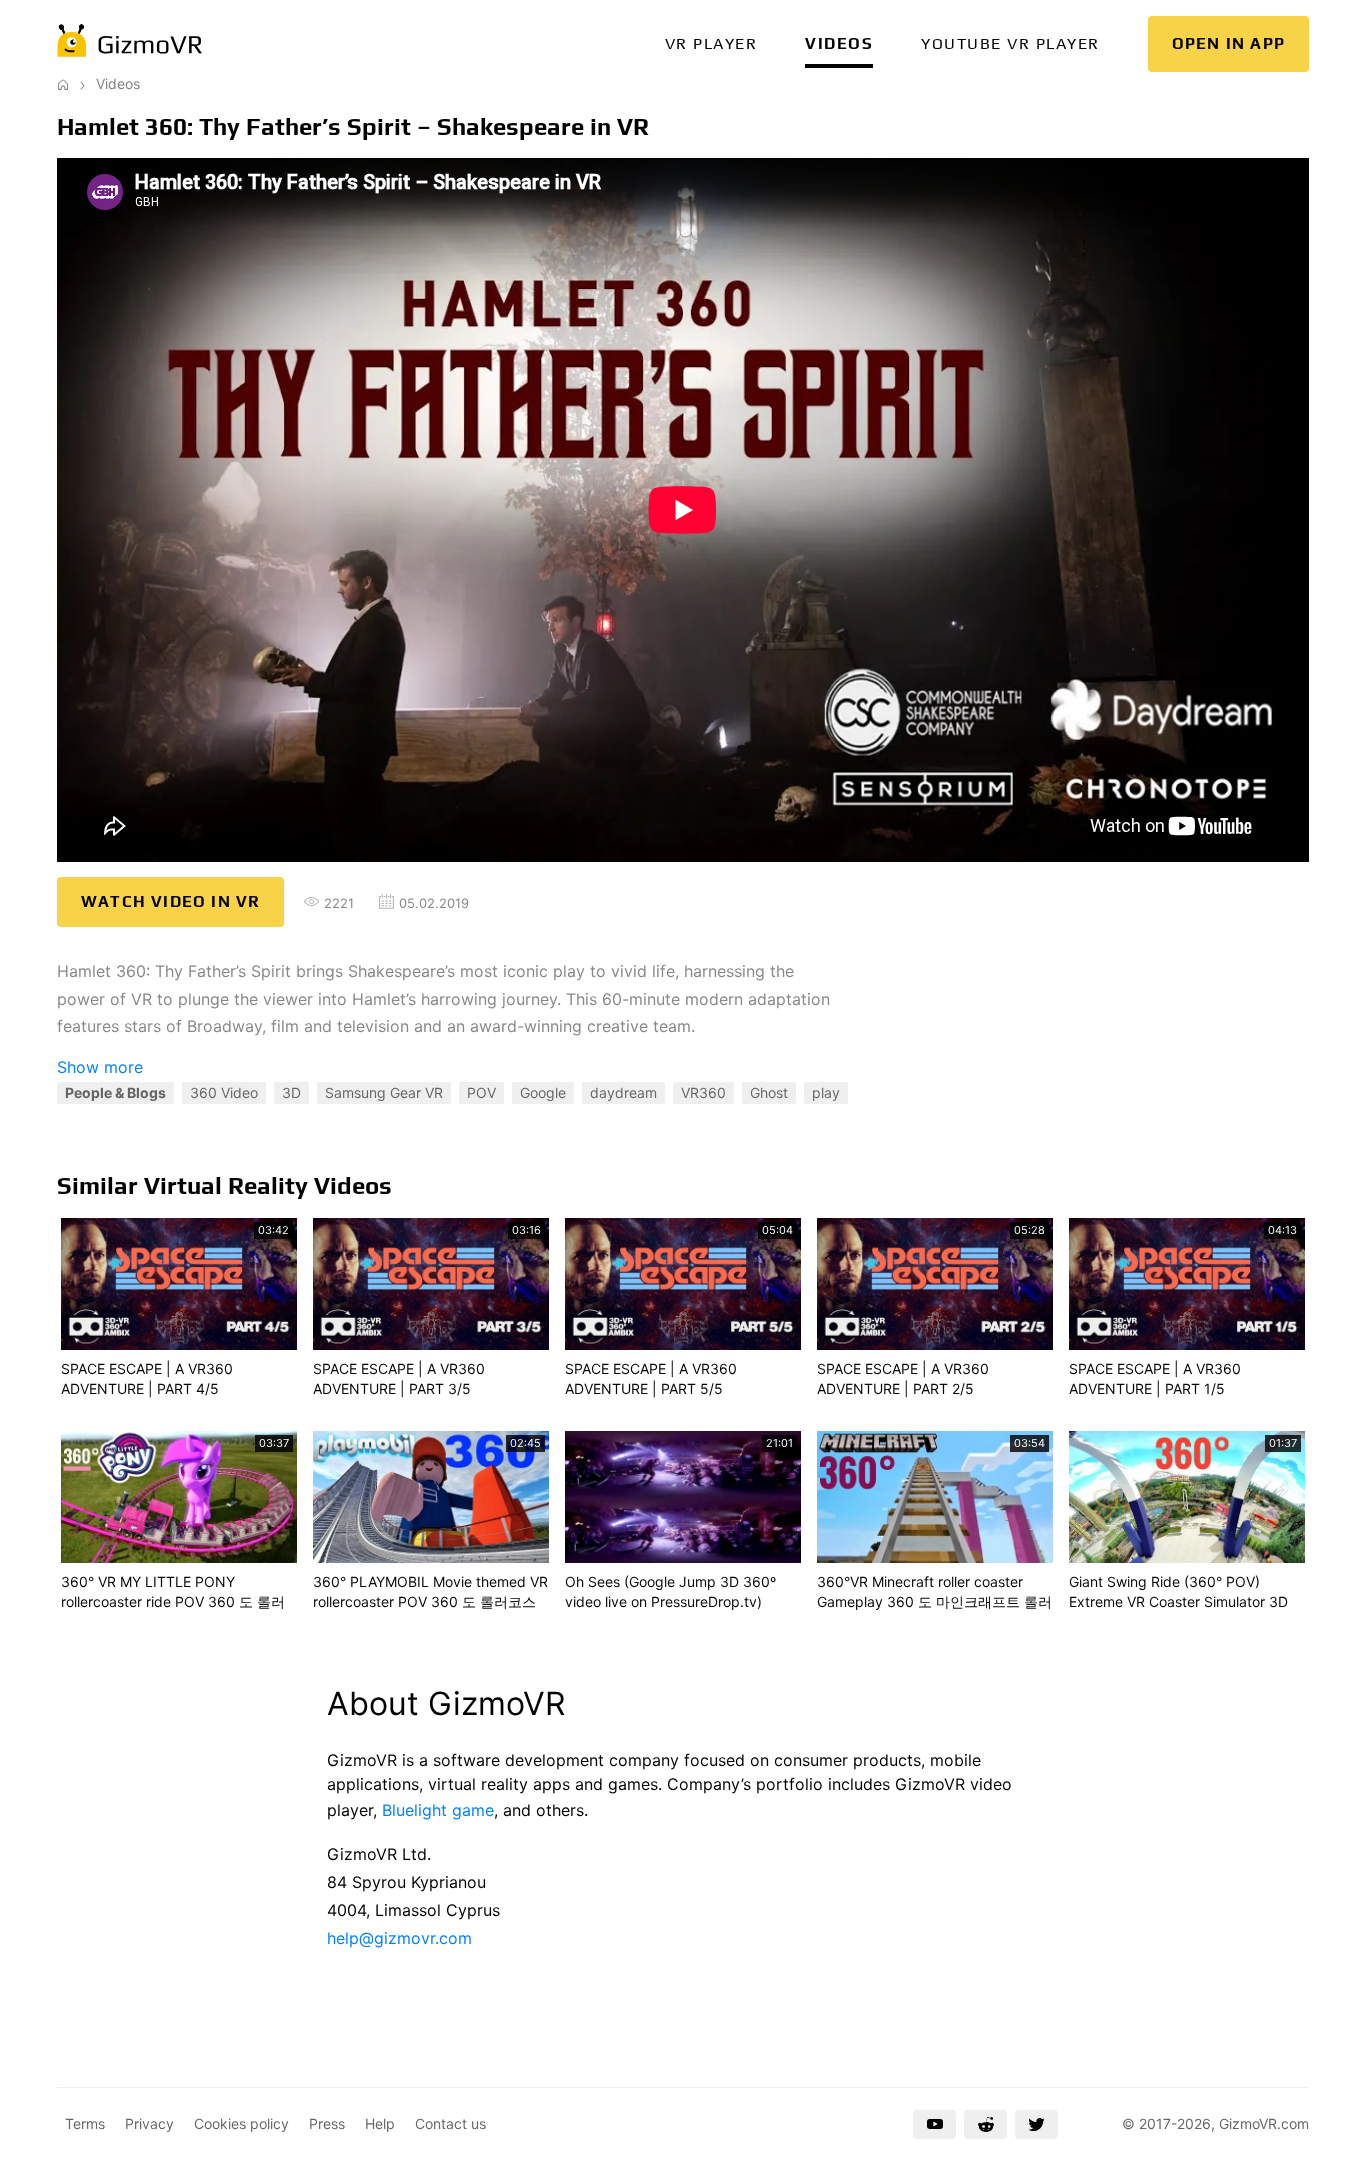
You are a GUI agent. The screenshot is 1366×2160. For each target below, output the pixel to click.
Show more (100, 1067)
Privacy (149, 2123)
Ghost (769, 1092)
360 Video (224, 1092)
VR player (711, 43)
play (826, 1092)
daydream (623, 1092)
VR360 (703, 1092)
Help (380, 2123)
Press (327, 2123)
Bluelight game (438, 1810)
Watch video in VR (170, 901)
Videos (839, 43)
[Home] (63, 83)
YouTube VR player (1010, 43)
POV (481, 1092)
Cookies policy (241, 2123)
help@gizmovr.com (399, 1938)
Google (543, 1092)
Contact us (450, 2123)
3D (291, 1092)
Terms (85, 2123)
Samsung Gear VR (384, 1092)
